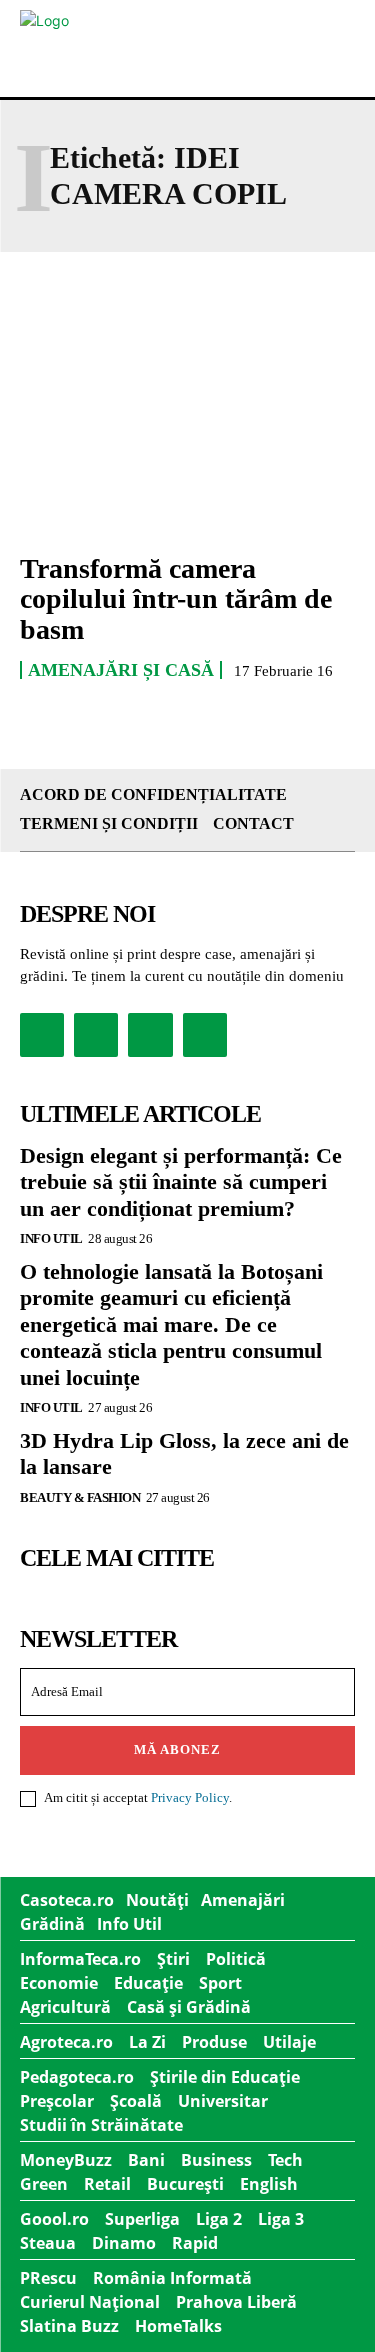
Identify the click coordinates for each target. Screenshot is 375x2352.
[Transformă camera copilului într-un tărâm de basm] (187, 433)
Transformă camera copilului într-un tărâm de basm (176, 599)
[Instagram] (96, 1035)
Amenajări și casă (121, 670)
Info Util (51, 1238)
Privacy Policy (190, 1797)
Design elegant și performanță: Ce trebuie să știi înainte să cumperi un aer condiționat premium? (181, 1182)
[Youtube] (205, 1035)
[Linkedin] (150, 1035)
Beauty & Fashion (80, 1497)
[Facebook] (42, 1035)
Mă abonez (177, 1749)
